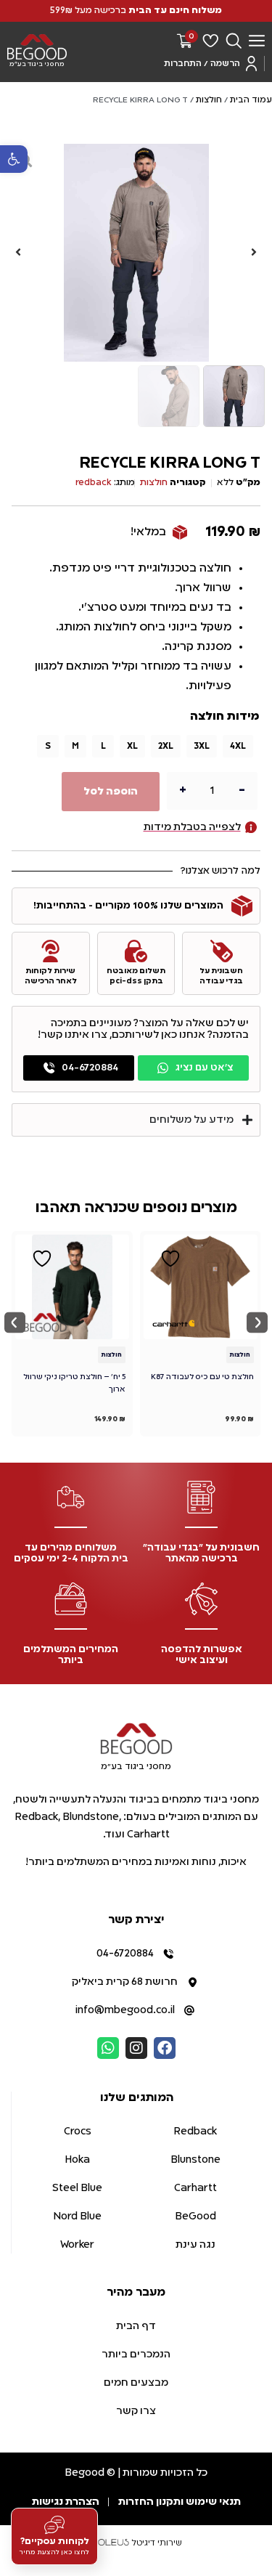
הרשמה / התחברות (202, 64)
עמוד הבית (251, 100)
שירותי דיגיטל (156, 2543)
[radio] (238, 746)
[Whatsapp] (108, 2048)
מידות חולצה (224, 717)
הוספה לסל (111, 792)
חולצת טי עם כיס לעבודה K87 (202, 1377)
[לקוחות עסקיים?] (54, 2526)
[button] (14, 159)
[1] (136, 253)
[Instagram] (136, 2048)
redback (94, 483)
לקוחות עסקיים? (55, 2542)
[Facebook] (165, 2048)
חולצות (209, 100)
